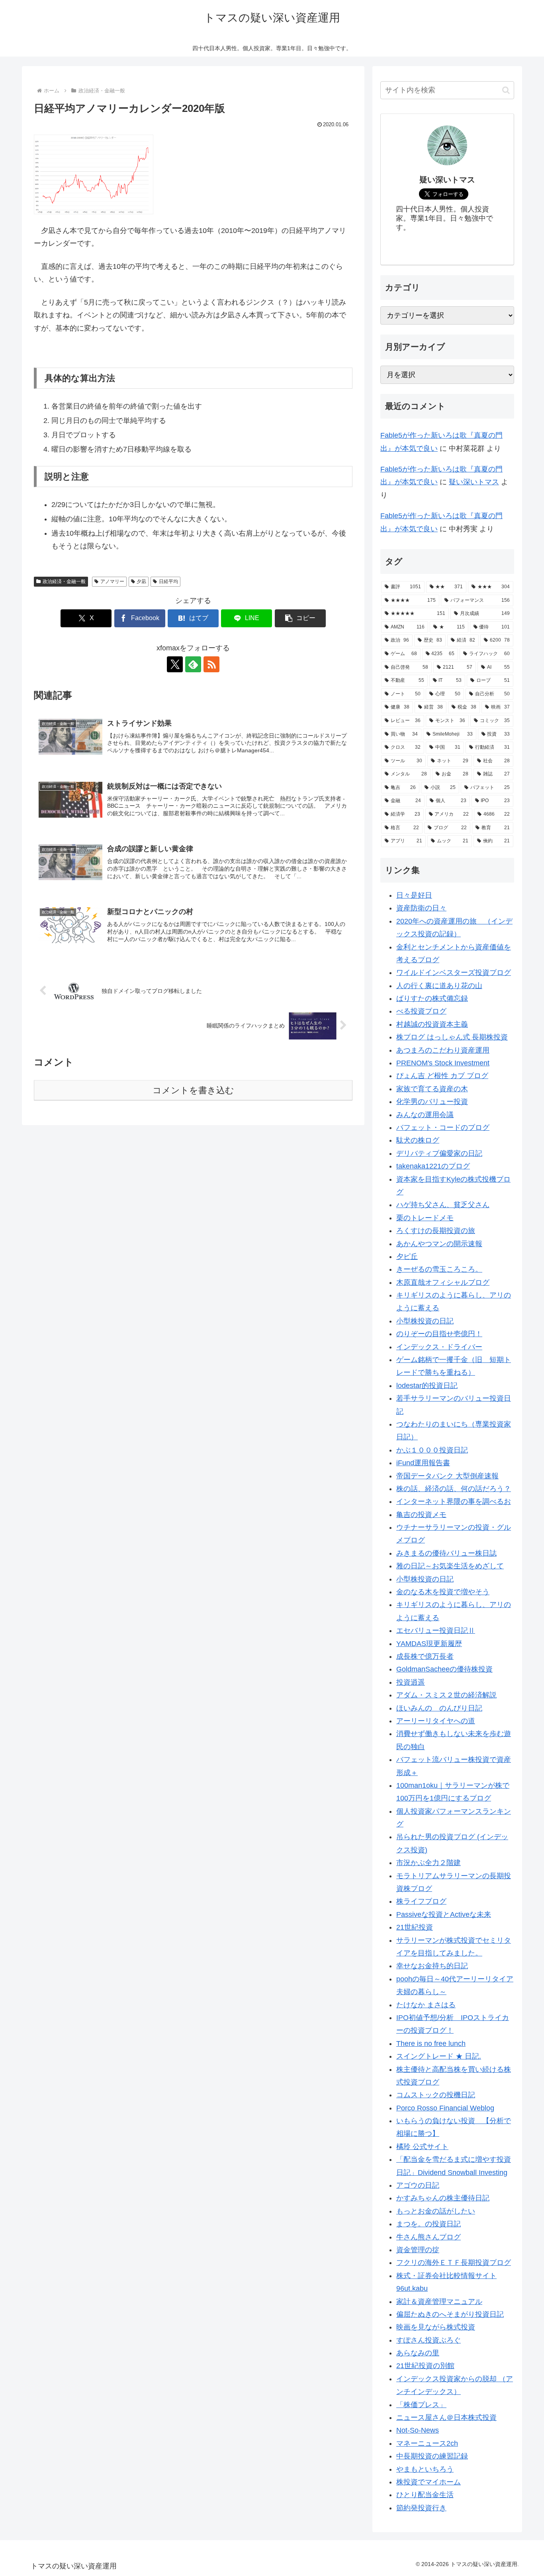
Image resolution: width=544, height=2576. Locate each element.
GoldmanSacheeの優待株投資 (444, 1669)
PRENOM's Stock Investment (443, 1063)
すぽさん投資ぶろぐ (429, 2340)
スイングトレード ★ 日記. (439, 2056)
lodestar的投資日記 (427, 1386)
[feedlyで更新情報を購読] (193, 664)
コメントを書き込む (193, 1090)
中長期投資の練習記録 (432, 2456)
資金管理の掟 (418, 2250)
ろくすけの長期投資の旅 (436, 1231)
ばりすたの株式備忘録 (432, 998)
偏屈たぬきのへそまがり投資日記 (450, 2314)
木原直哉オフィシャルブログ (443, 1282)
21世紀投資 (415, 1927)
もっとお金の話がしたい (436, 2211)
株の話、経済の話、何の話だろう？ (454, 1489)
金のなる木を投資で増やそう (443, 1592)
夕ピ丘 (407, 1257)
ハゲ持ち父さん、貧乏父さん (443, 1205)
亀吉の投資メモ (421, 1515)
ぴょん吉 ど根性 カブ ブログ (442, 1076)
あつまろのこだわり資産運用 (443, 1050)
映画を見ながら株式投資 (436, 2327)
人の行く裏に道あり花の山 (439, 986)
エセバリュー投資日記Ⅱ (436, 1631)
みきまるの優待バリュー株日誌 (446, 1553)
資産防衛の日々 (421, 908)
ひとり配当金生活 (425, 2495)
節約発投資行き (421, 2508)
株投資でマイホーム (429, 2482)
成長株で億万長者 (425, 1656)
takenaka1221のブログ (433, 1166)
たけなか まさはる (426, 2005)
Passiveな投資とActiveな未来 (444, 1914)
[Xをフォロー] (175, 664)
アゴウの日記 (418, 2185)
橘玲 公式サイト (422, 2147)
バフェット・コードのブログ (443, 1127)
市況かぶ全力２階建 (429, 1863)
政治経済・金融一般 (64, 581)
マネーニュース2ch (427, 2443)
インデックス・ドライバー (439, 1347)
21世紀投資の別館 (425, 2366)
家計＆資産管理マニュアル (439, 2302)
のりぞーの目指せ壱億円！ (439, 1334)
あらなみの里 (418, 2353)
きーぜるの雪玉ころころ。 (439, 1269)
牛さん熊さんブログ (429, 2237)
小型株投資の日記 (425, 1321)
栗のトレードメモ (425, 1218)
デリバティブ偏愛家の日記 (439, 1153)
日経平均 (168, 581)
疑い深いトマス (474, 482)
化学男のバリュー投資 (432, 1102)
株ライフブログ (421, 1901)
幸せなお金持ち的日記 (432, 1966)
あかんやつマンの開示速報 (439, 1244)
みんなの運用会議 (425, 1115)
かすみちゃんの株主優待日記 (443, 2198)
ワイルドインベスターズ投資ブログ (454, 973)
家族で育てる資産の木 (432, 1089)
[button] (300, 618)
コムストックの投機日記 (436, 2095)
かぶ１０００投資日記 (432, 1450)
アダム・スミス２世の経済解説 (446, 1695)
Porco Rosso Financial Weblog (445, 2108)
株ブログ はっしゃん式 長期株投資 (452, 1037)
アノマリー (112, 581)
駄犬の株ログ (418, 1140)
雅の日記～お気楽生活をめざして (450, 1566)
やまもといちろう (425, 2469)
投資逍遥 (411, 1682)
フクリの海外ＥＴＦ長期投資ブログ (454, 2263)
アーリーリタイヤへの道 (436, 1721)
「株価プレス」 (421, 2405)
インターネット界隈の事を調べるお (454, 1501)
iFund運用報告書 (423, 1463)
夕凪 (141, 581)
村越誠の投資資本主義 (432, 1024)
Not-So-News (418, 2430)
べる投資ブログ (421, 1011)
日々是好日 (414, 895)
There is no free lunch (431, 2044)
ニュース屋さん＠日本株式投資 (446, 2417)
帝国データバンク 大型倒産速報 (447, 1476)
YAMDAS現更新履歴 (429, 1644)
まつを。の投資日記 (429, 2224)
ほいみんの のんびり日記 (439, 1708)
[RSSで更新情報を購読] (211, 664)
